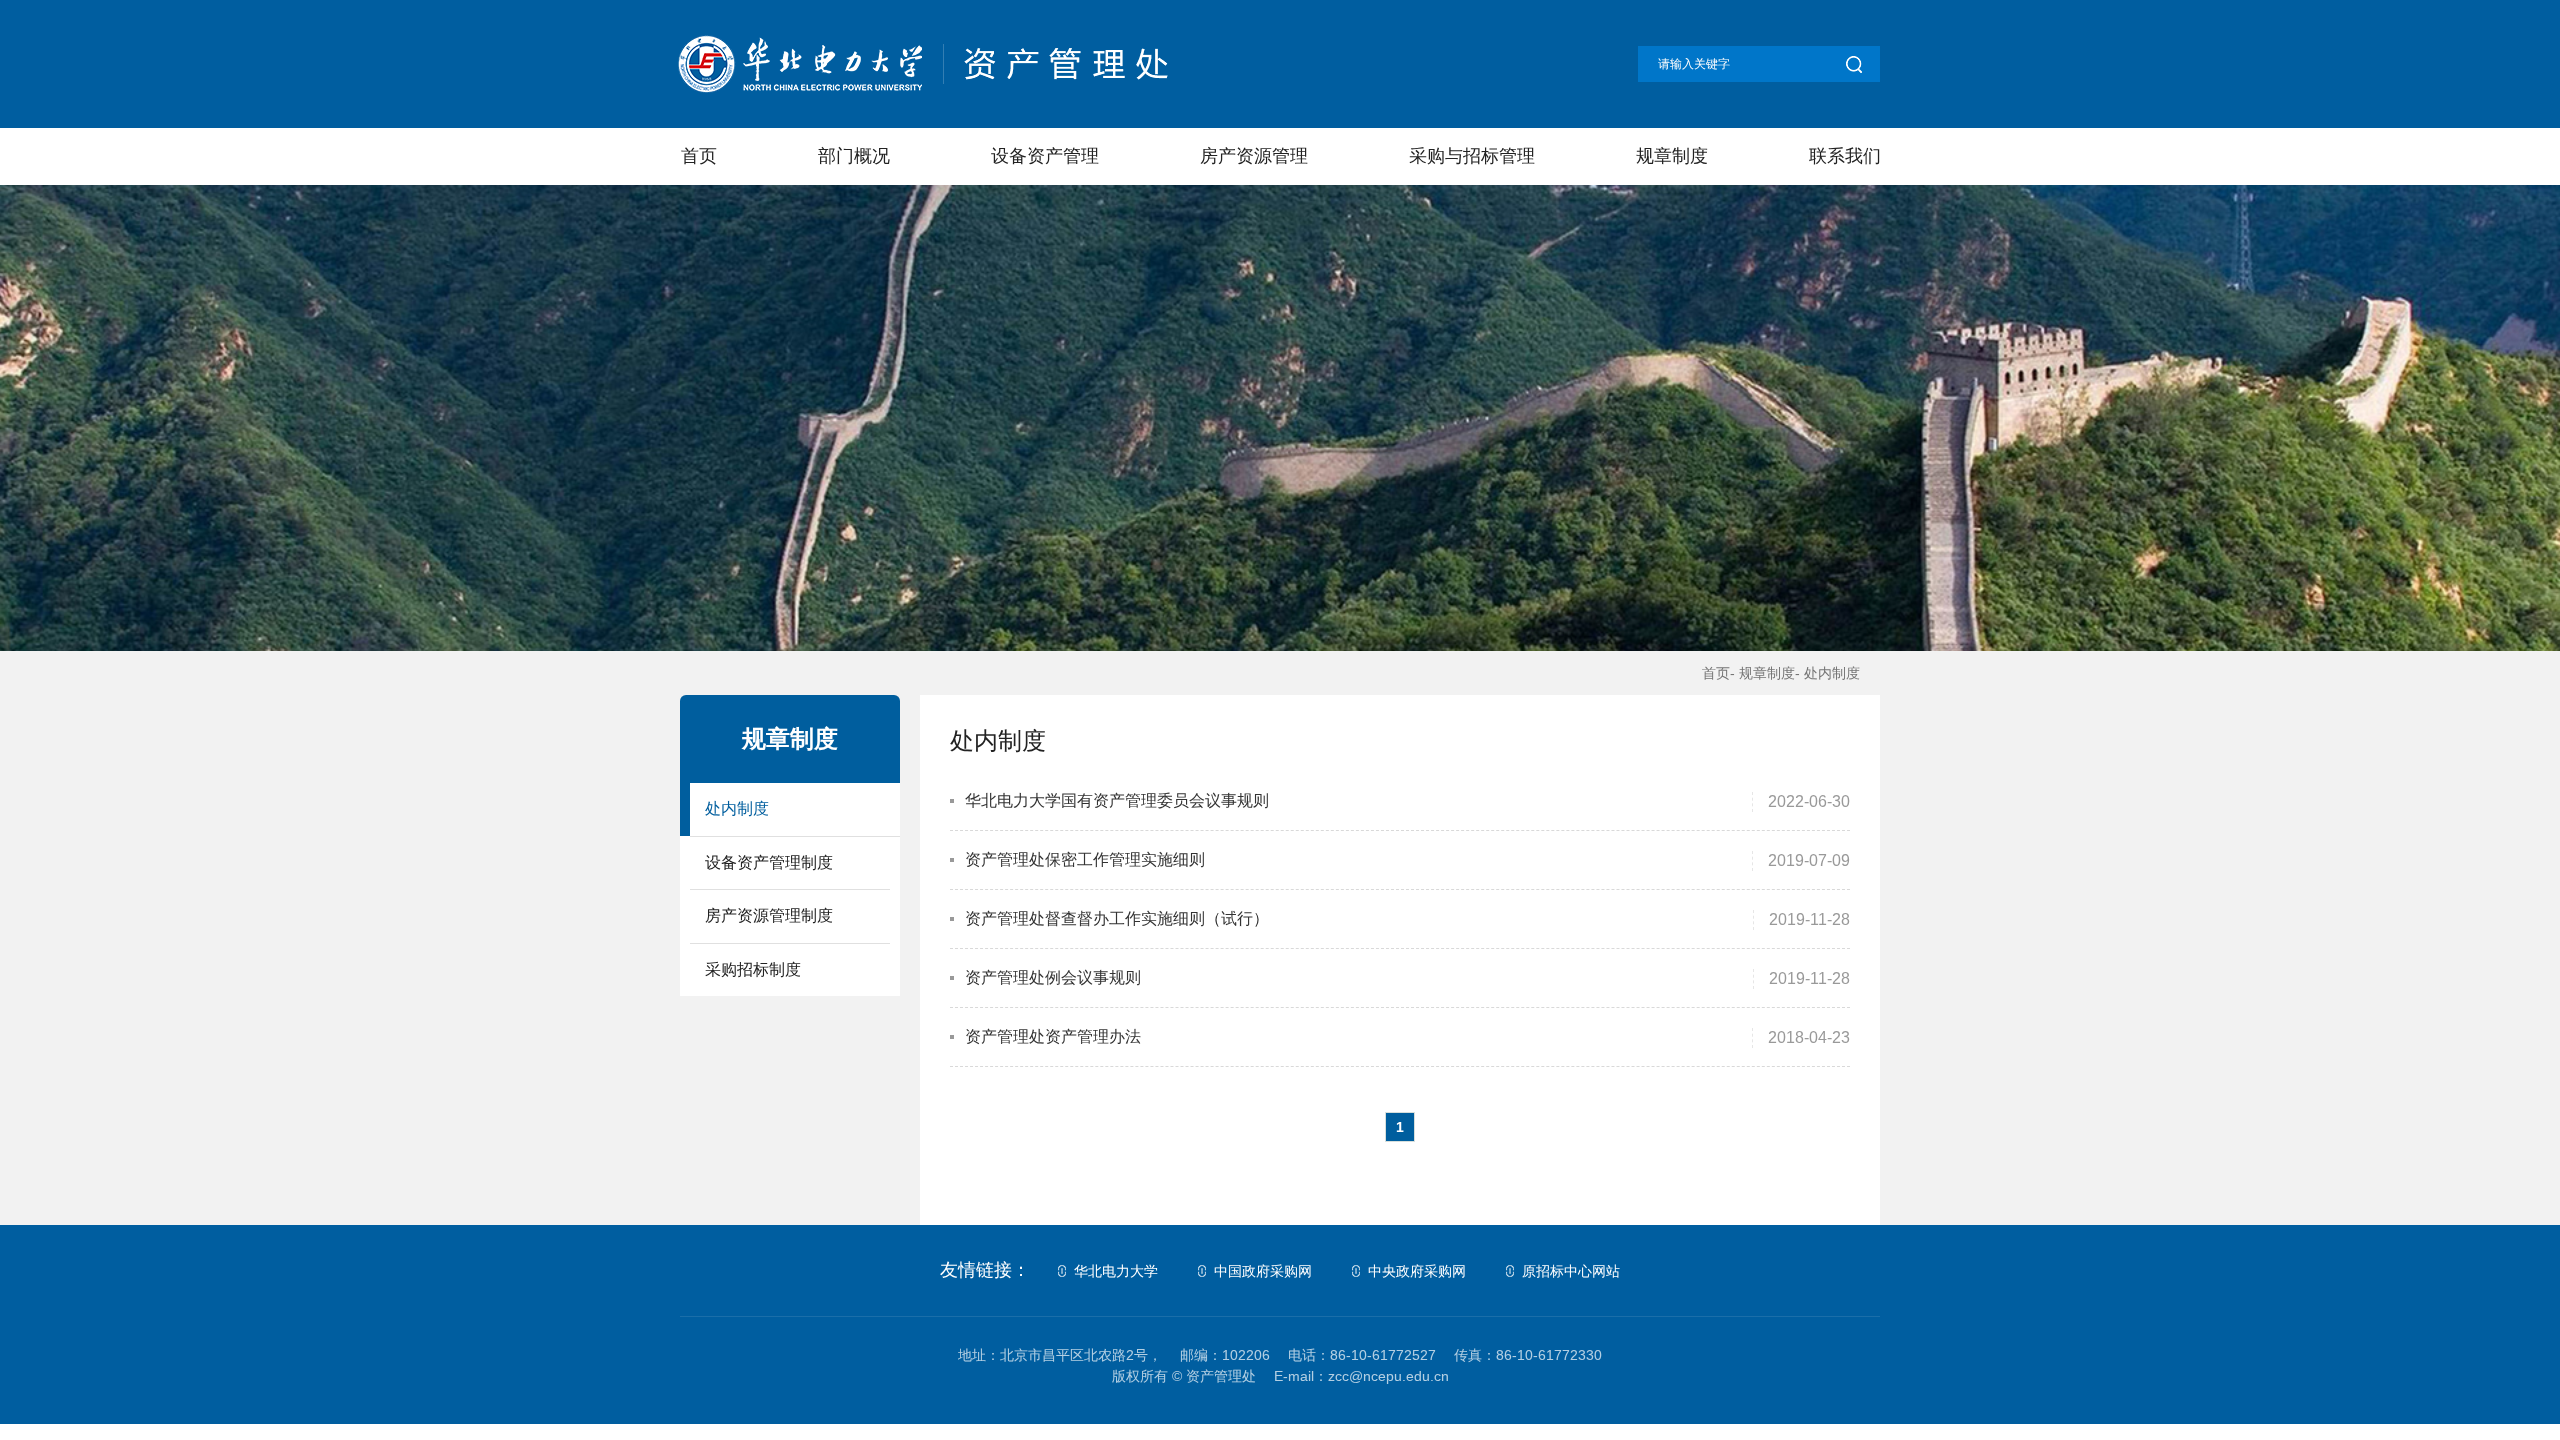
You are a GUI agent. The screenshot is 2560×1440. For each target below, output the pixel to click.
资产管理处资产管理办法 (1053, 1036)
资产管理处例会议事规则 (1053, 977)
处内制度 (737, 808)
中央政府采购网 (1417, 1271)
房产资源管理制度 (769, 915)
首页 (698, 156)
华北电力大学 (1116, 1271)
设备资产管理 (1044, 156)
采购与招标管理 (1471, 156)
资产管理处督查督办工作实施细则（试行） (1117, 918)
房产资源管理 (1253, 156)
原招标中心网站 (1571, 1271)
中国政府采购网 (1263, 1271)
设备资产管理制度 (769, 862)
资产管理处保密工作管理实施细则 (1085, 859)
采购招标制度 (753, 969)
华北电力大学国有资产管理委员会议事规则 (1117, 800)
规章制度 (1671, 156)
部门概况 (853, 156)
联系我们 (1844, 156)
